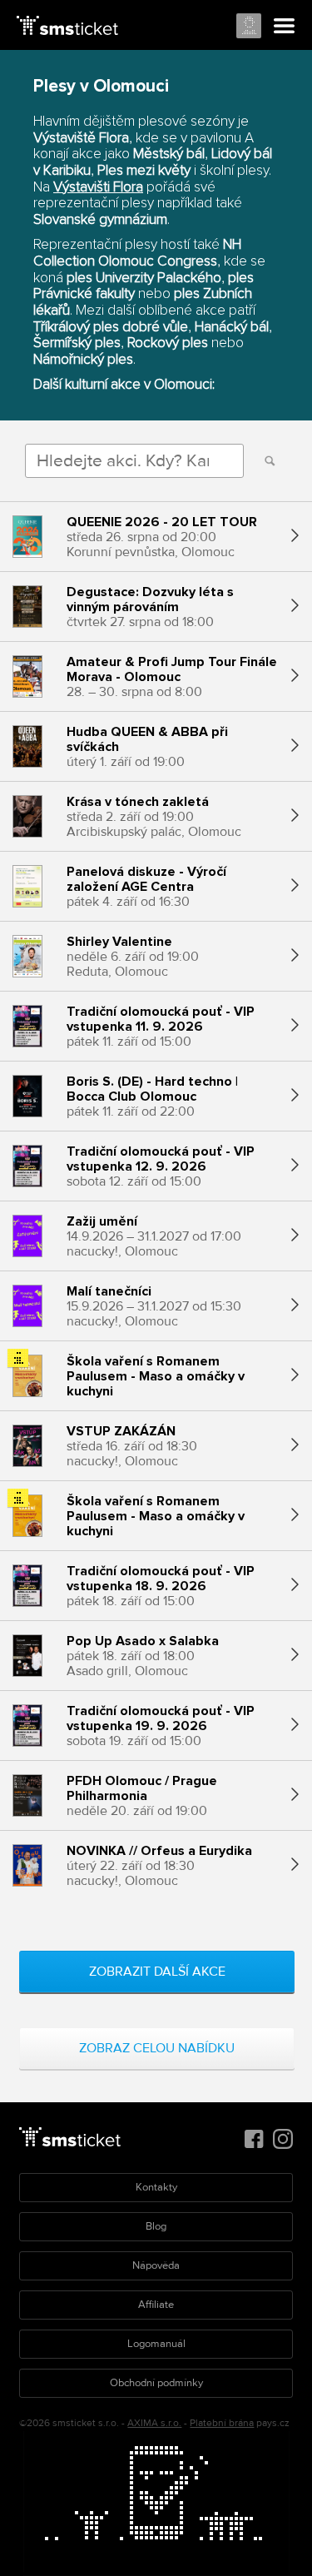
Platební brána (222, 2423)
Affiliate (156, 2305)
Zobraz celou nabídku (157, 2048)
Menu (285, 27)
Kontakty (156, 2187)
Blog (156, 2226)
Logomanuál (156, 2344)
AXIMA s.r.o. (154, 2423)
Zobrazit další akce (157, 1972)
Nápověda (156, 2265)
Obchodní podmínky (156, 2383)
